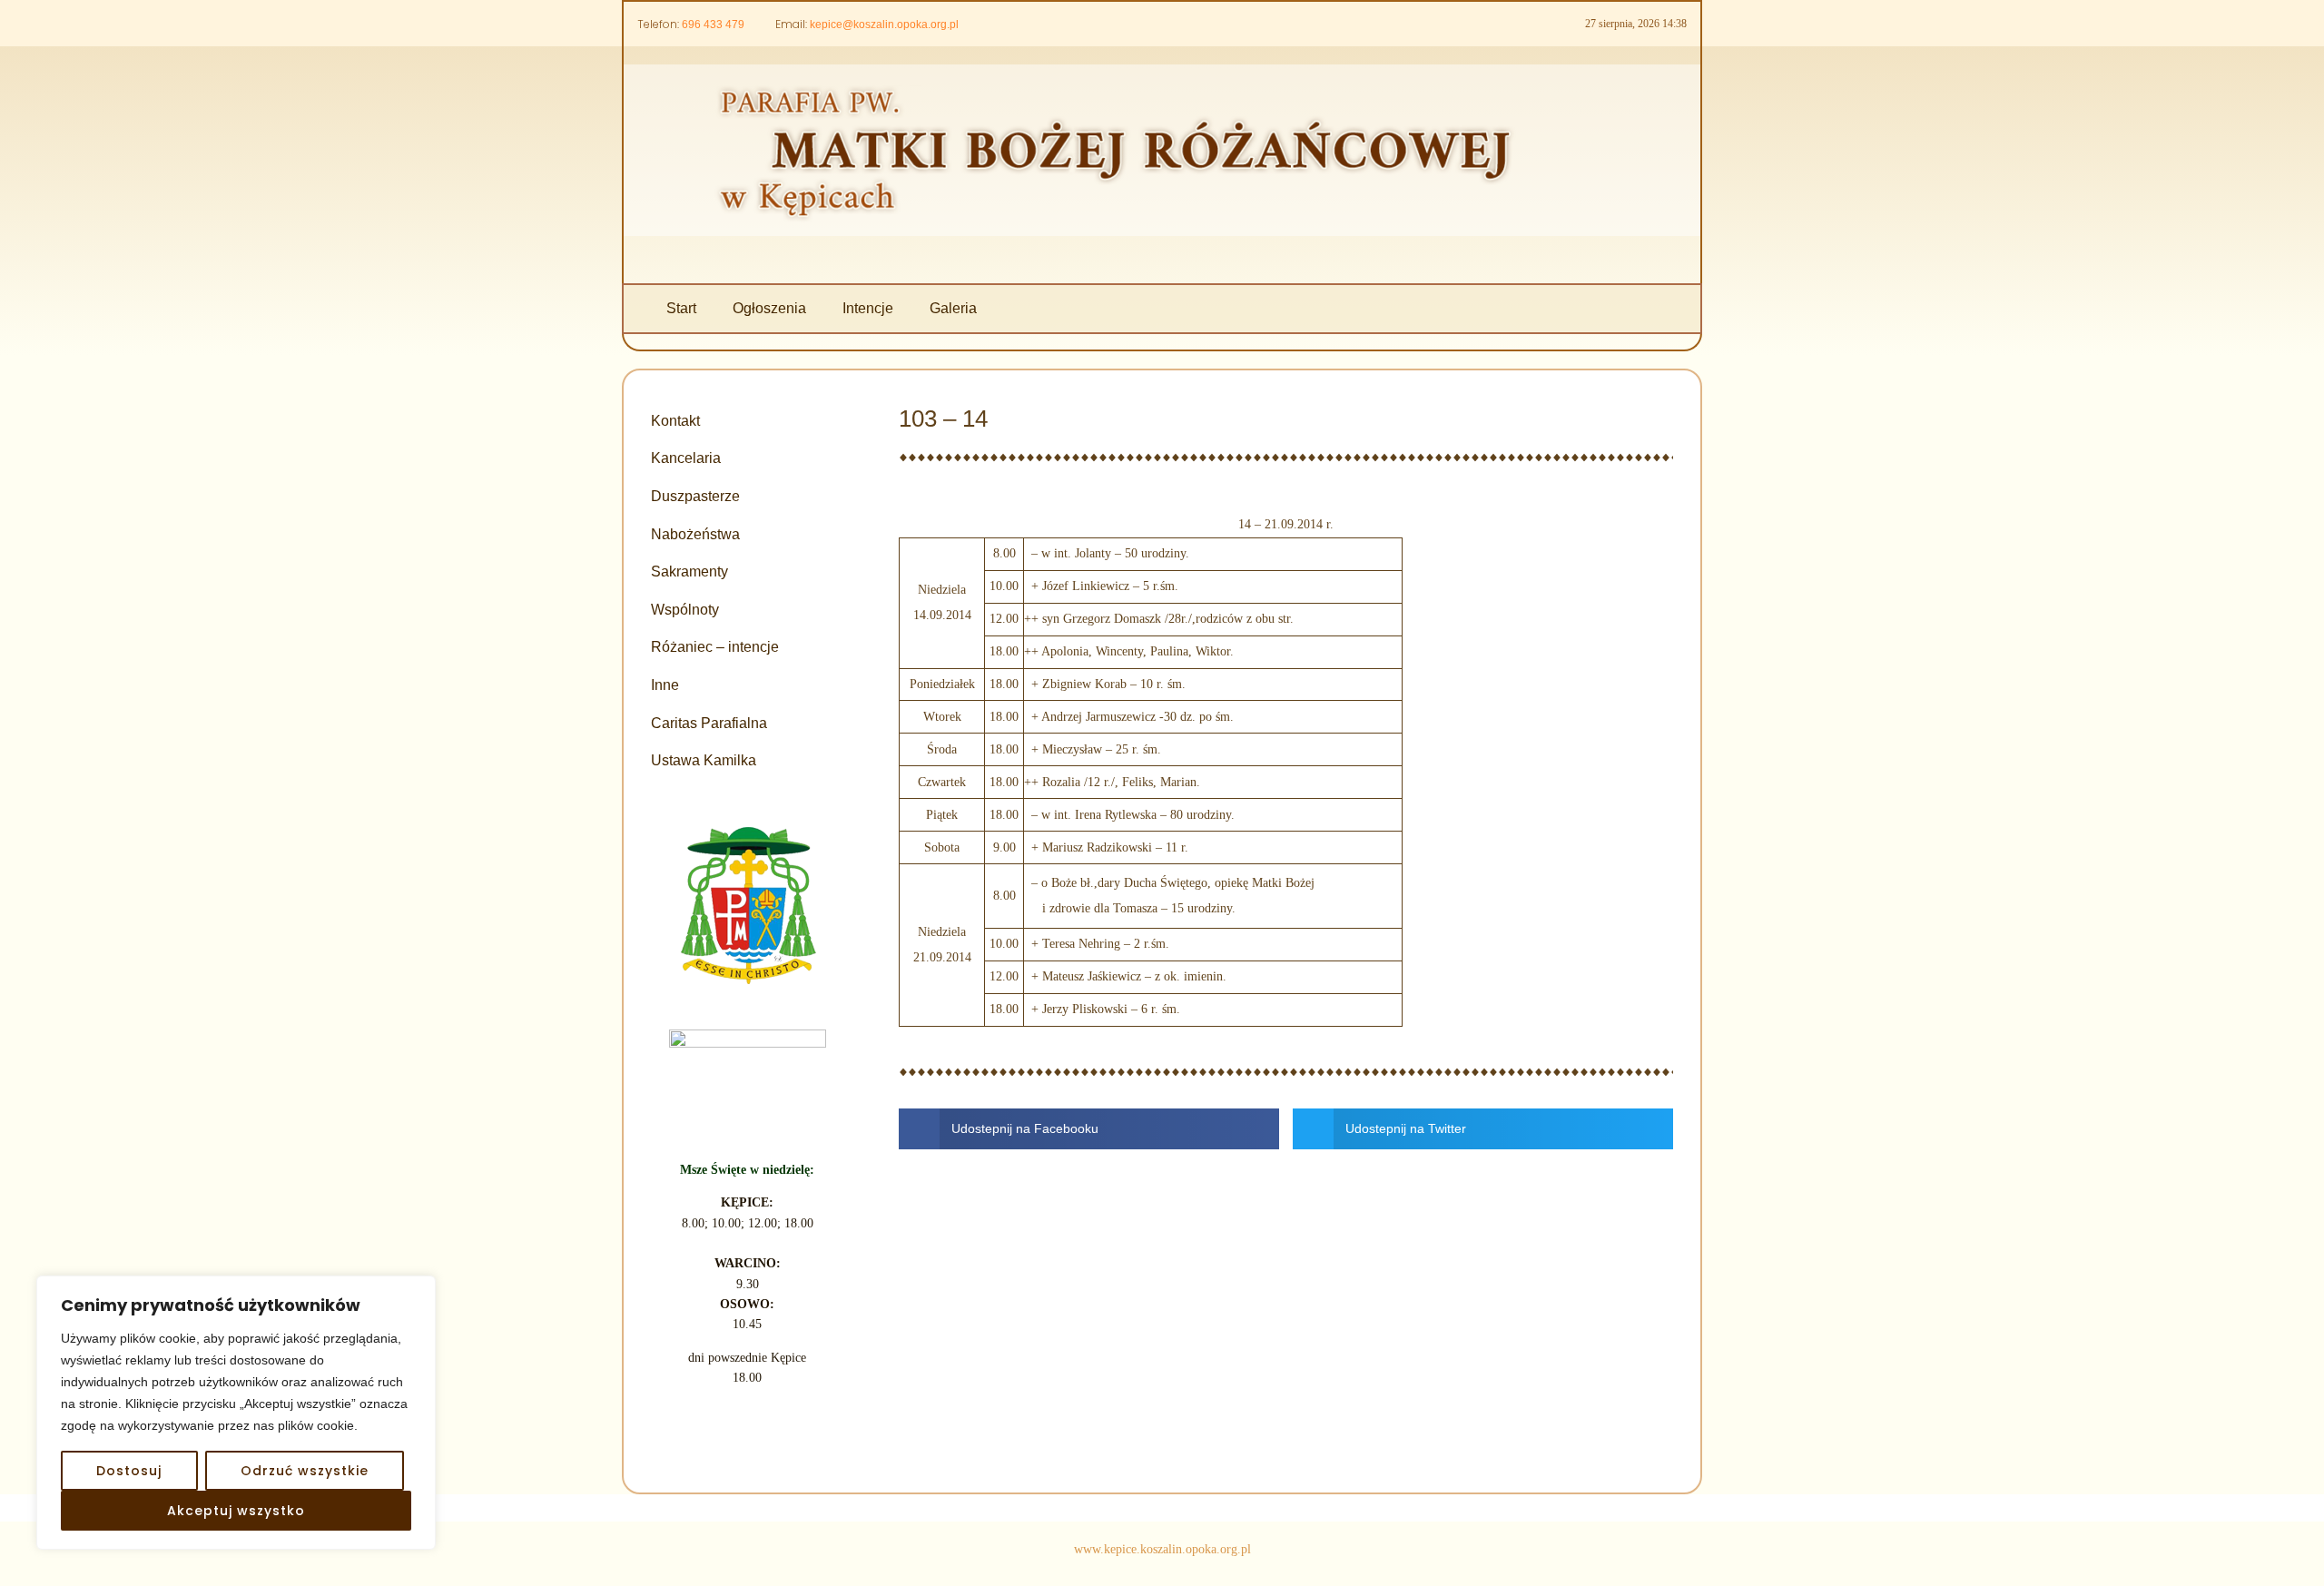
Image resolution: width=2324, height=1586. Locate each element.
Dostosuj (129, 1471)
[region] (236, 1413)
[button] (1089, 1129)
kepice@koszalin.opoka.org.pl (884, 25)
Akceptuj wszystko (236, 1511)
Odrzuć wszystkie (305, 1471)
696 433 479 (713, 25)
